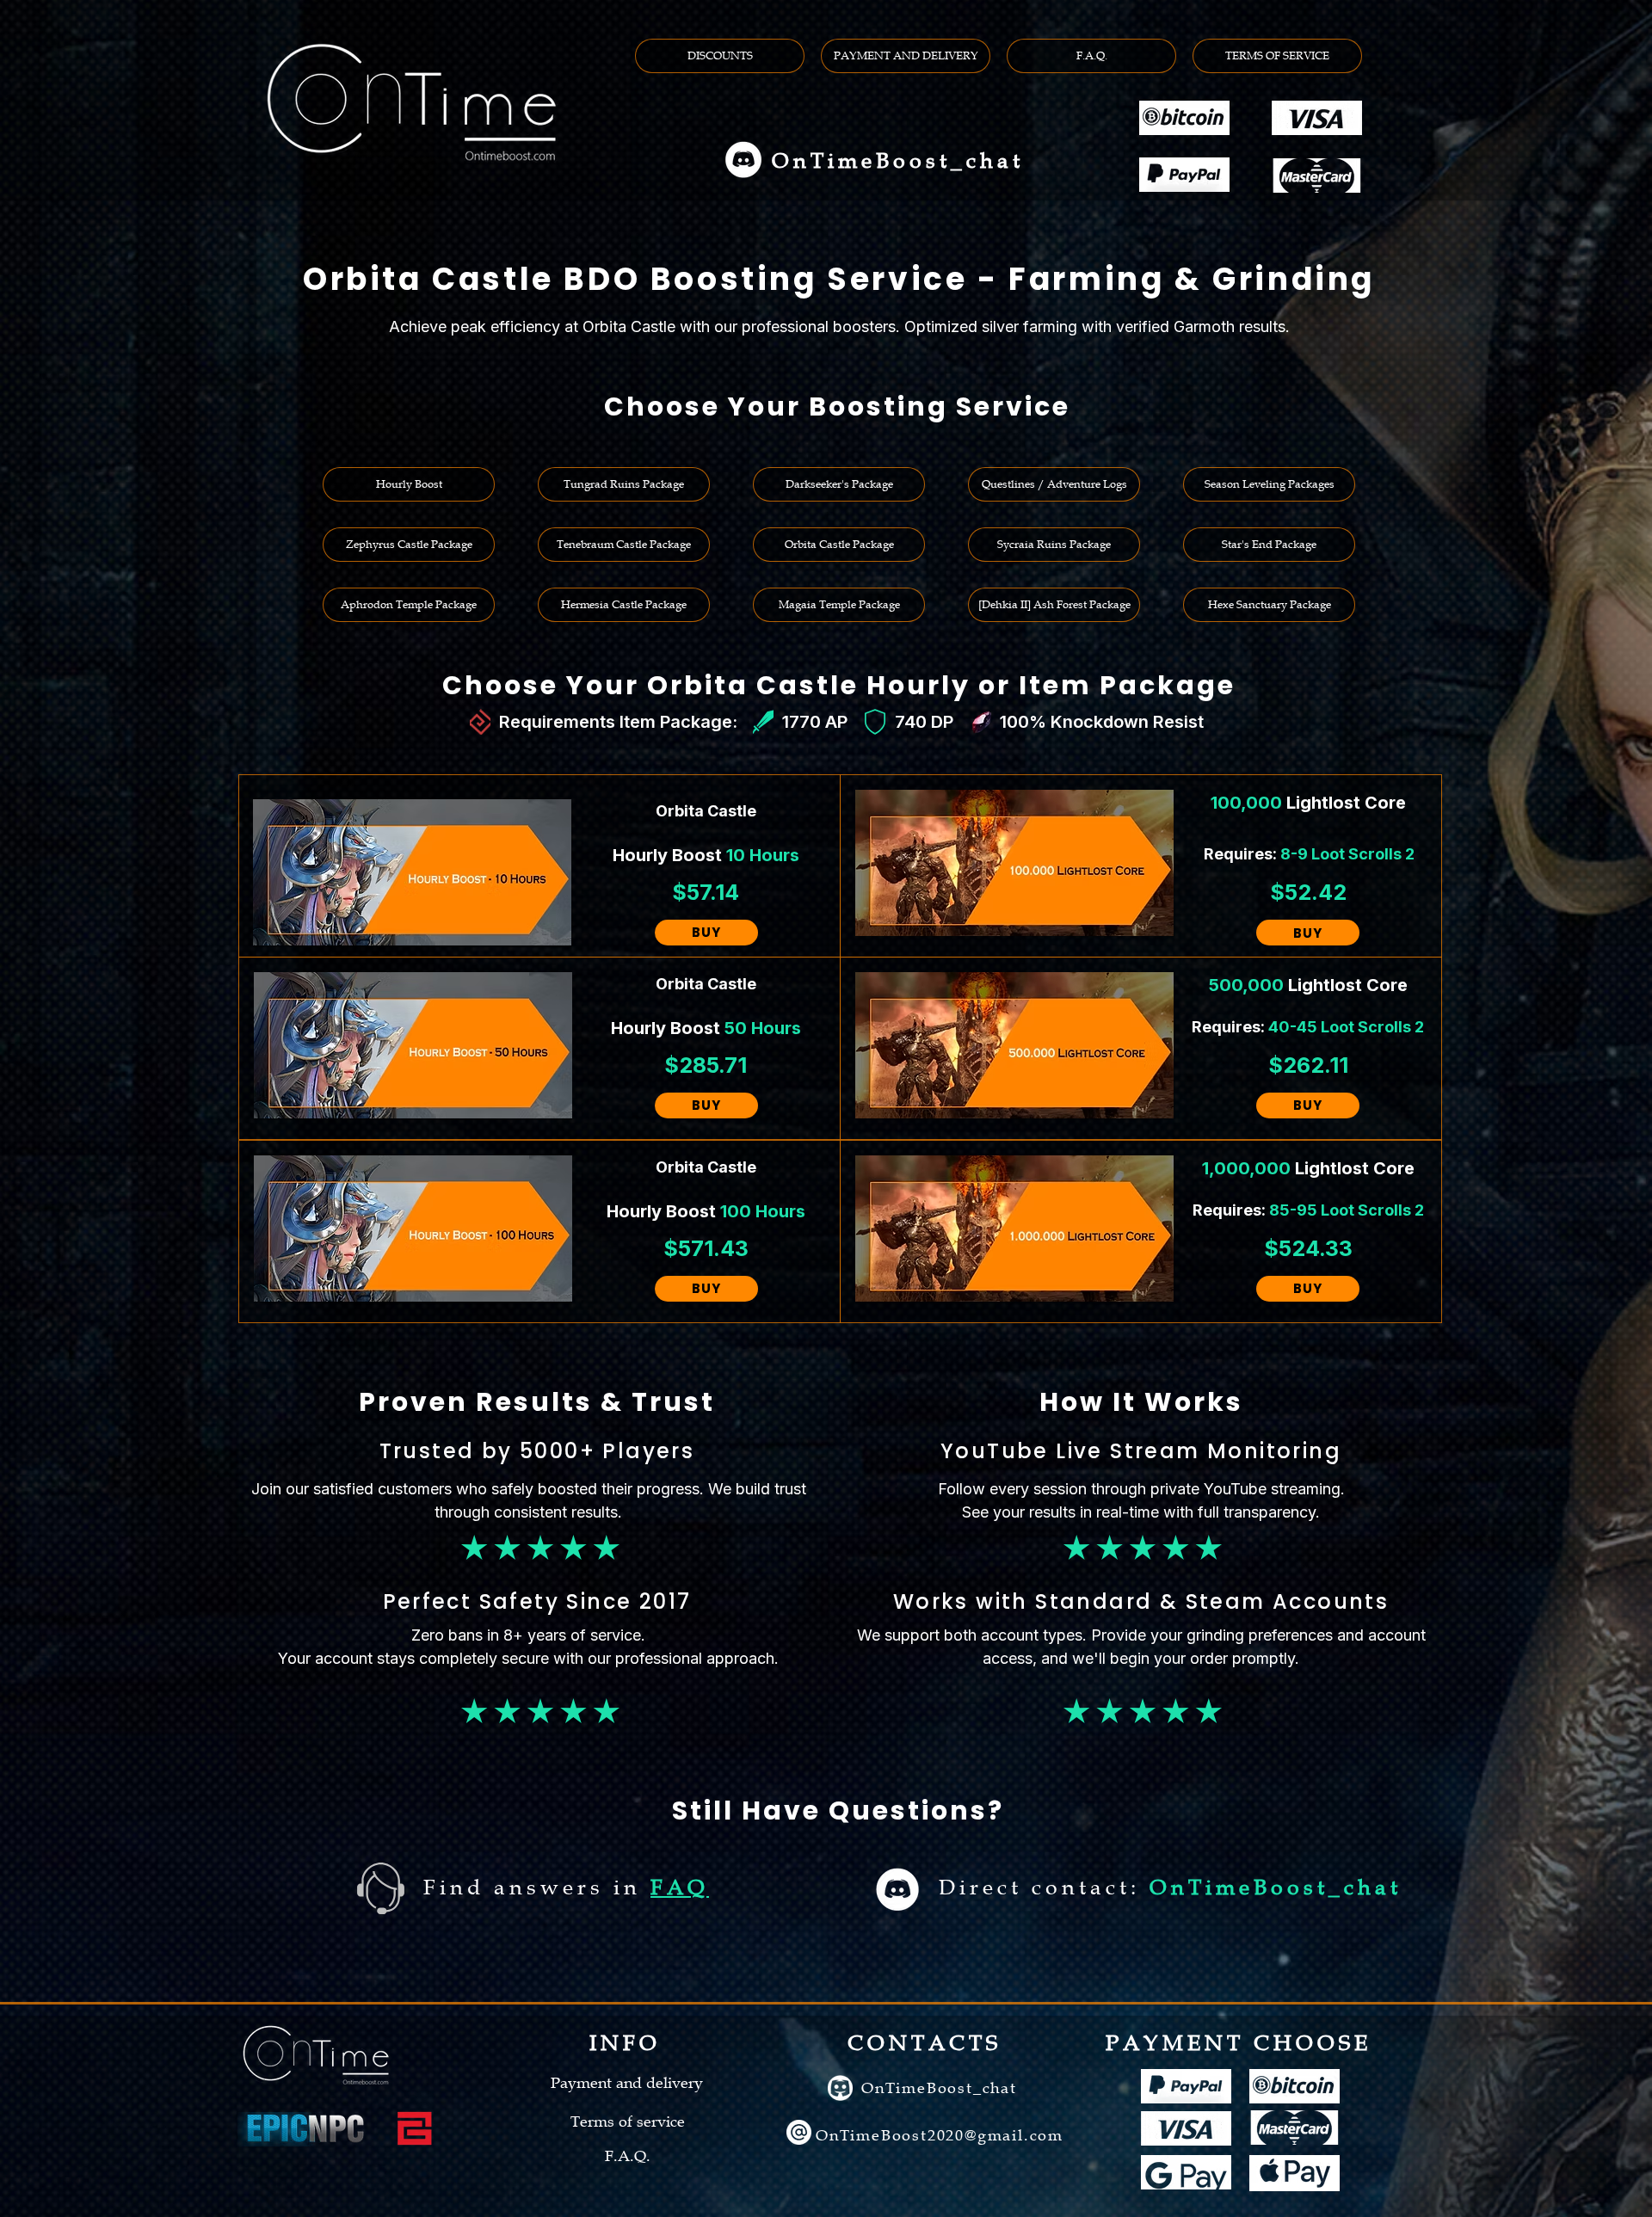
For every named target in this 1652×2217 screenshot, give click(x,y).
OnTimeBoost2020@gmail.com (940, 2135)
